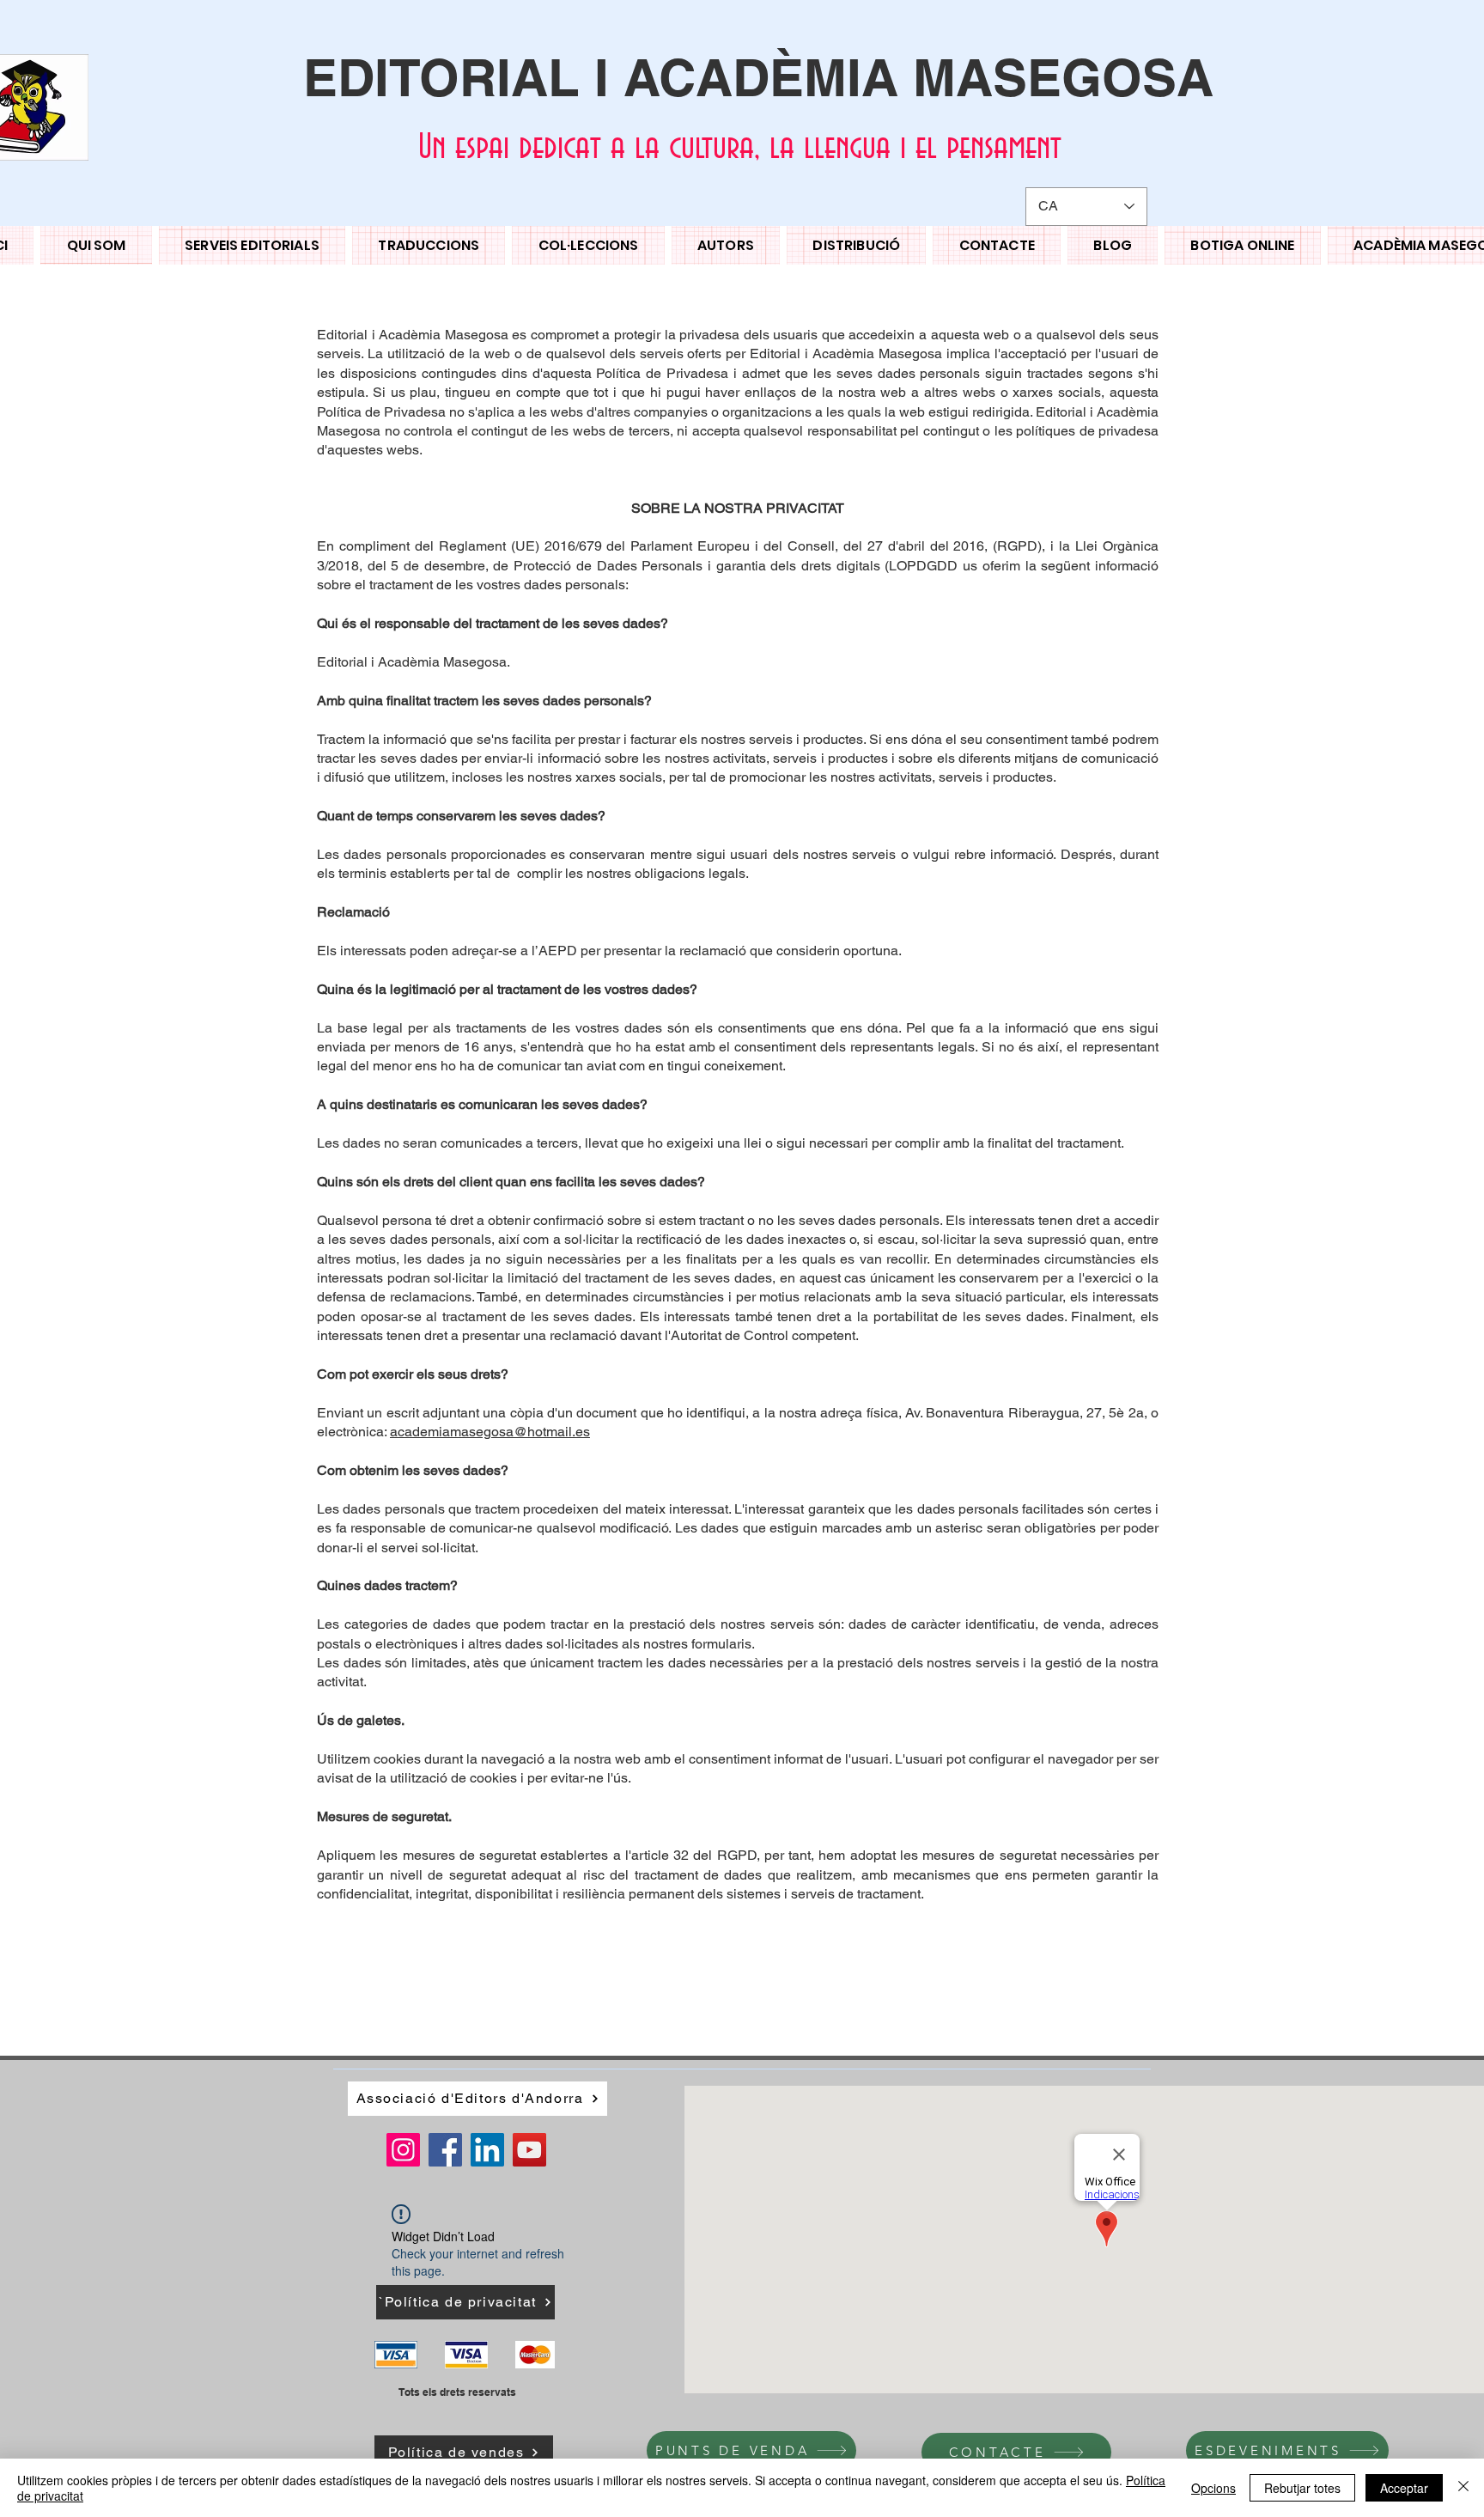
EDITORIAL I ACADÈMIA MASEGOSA (758, 77)
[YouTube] (529, 2150)
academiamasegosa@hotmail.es (490, 1432)
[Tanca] (1463, 2488)
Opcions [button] (1213, 2488)
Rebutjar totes (1302, 2488)
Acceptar (1404, 2488)
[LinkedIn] (487, 2150)
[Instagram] (403, 2150)
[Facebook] (445, 2150)
